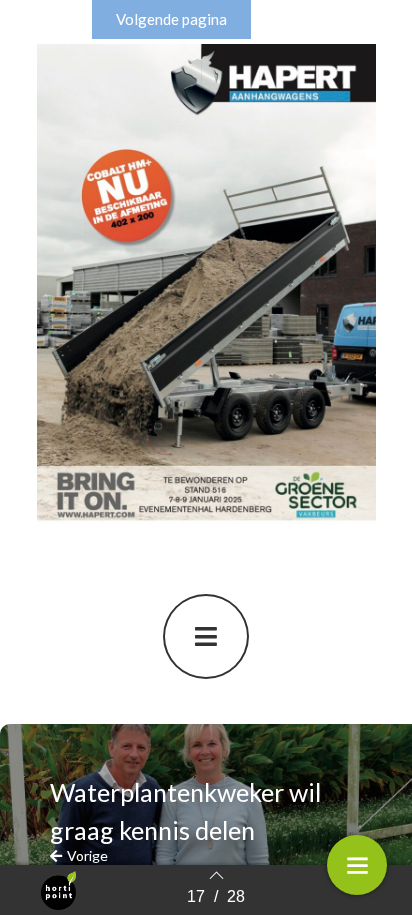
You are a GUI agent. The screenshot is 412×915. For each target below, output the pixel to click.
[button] (171, 19)
